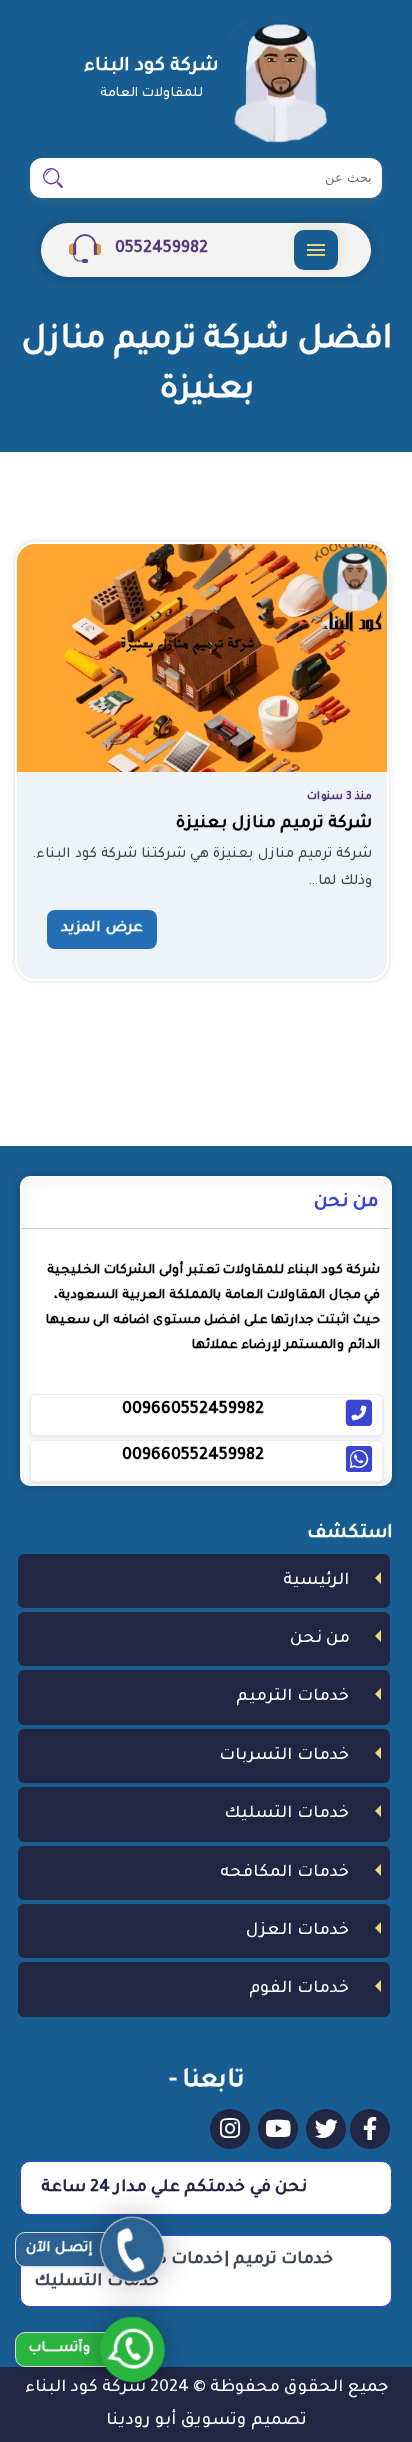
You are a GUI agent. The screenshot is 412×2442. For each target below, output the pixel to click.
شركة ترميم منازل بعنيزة (274, 824)
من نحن (320, 1639)
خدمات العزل (297, 1931)
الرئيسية (316, 1581)
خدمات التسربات (284, 1756)
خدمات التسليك (286, 1814)
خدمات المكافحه (284, 1873)
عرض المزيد (102, 929)
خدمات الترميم (292, 1697)
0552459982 (159, 249)
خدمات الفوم (299, 1989)
